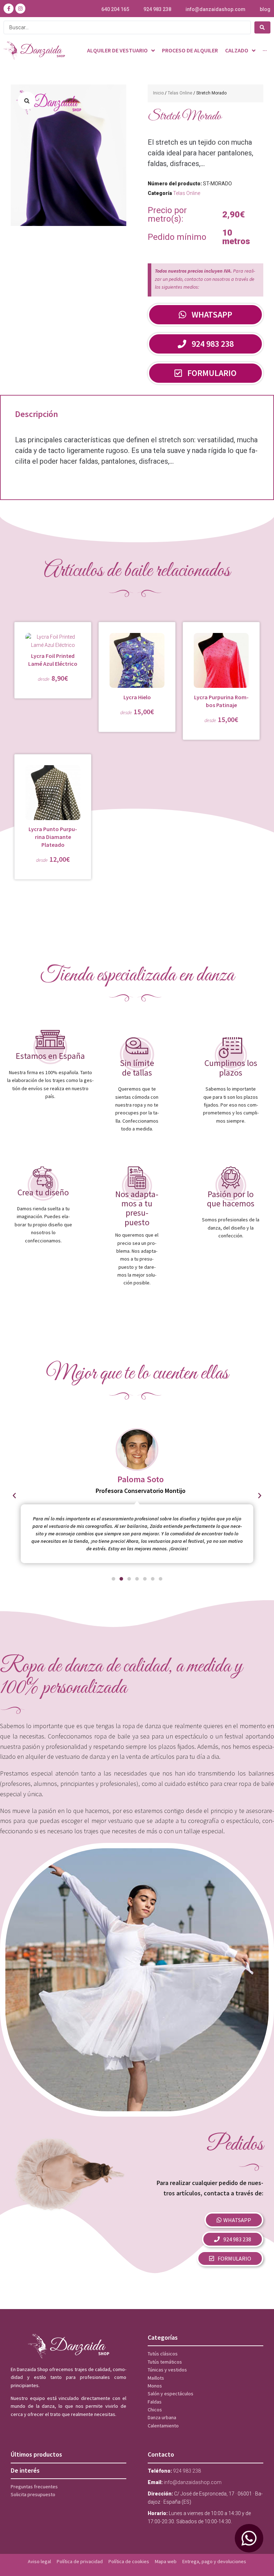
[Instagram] (20, 9)
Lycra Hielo (137, 697)
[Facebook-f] (9, 9)
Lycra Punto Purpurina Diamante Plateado (53, 837)
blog (265, 9)
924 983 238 (157, 9)
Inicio (158, 93)
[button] (27, 101)
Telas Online (180, 93)
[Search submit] (262, 27)
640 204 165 (115, 9)
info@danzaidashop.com (215, 9)
